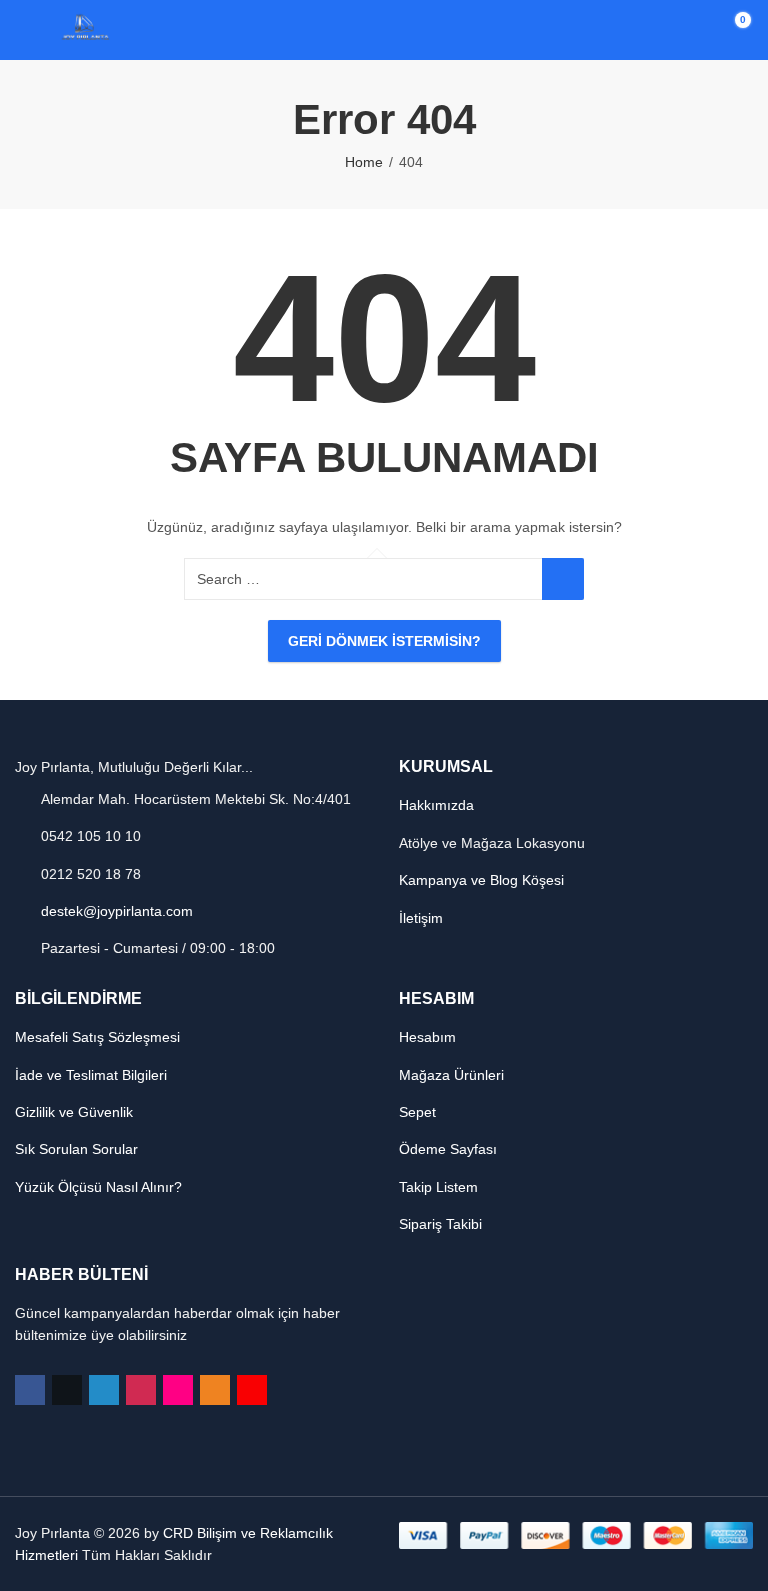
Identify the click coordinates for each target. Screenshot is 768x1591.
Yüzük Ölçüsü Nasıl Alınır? (98, 1187)
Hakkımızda (436, 805)
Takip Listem (438, 1187)
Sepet (417, 1112)
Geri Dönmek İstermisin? (384, 641)
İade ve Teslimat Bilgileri (91, 1075)
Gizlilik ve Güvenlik (74, 1112)
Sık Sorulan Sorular (76, 1149)
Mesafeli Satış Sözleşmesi (97, 1037)
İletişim (421, 918)
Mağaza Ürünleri (451, 1075)
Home (364, 162)
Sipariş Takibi (440, 1224)
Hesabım (427, 1037)
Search (563, 579)
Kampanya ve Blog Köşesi (481, 880)
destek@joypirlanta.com (117, 911)
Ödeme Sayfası (448, 1149)
